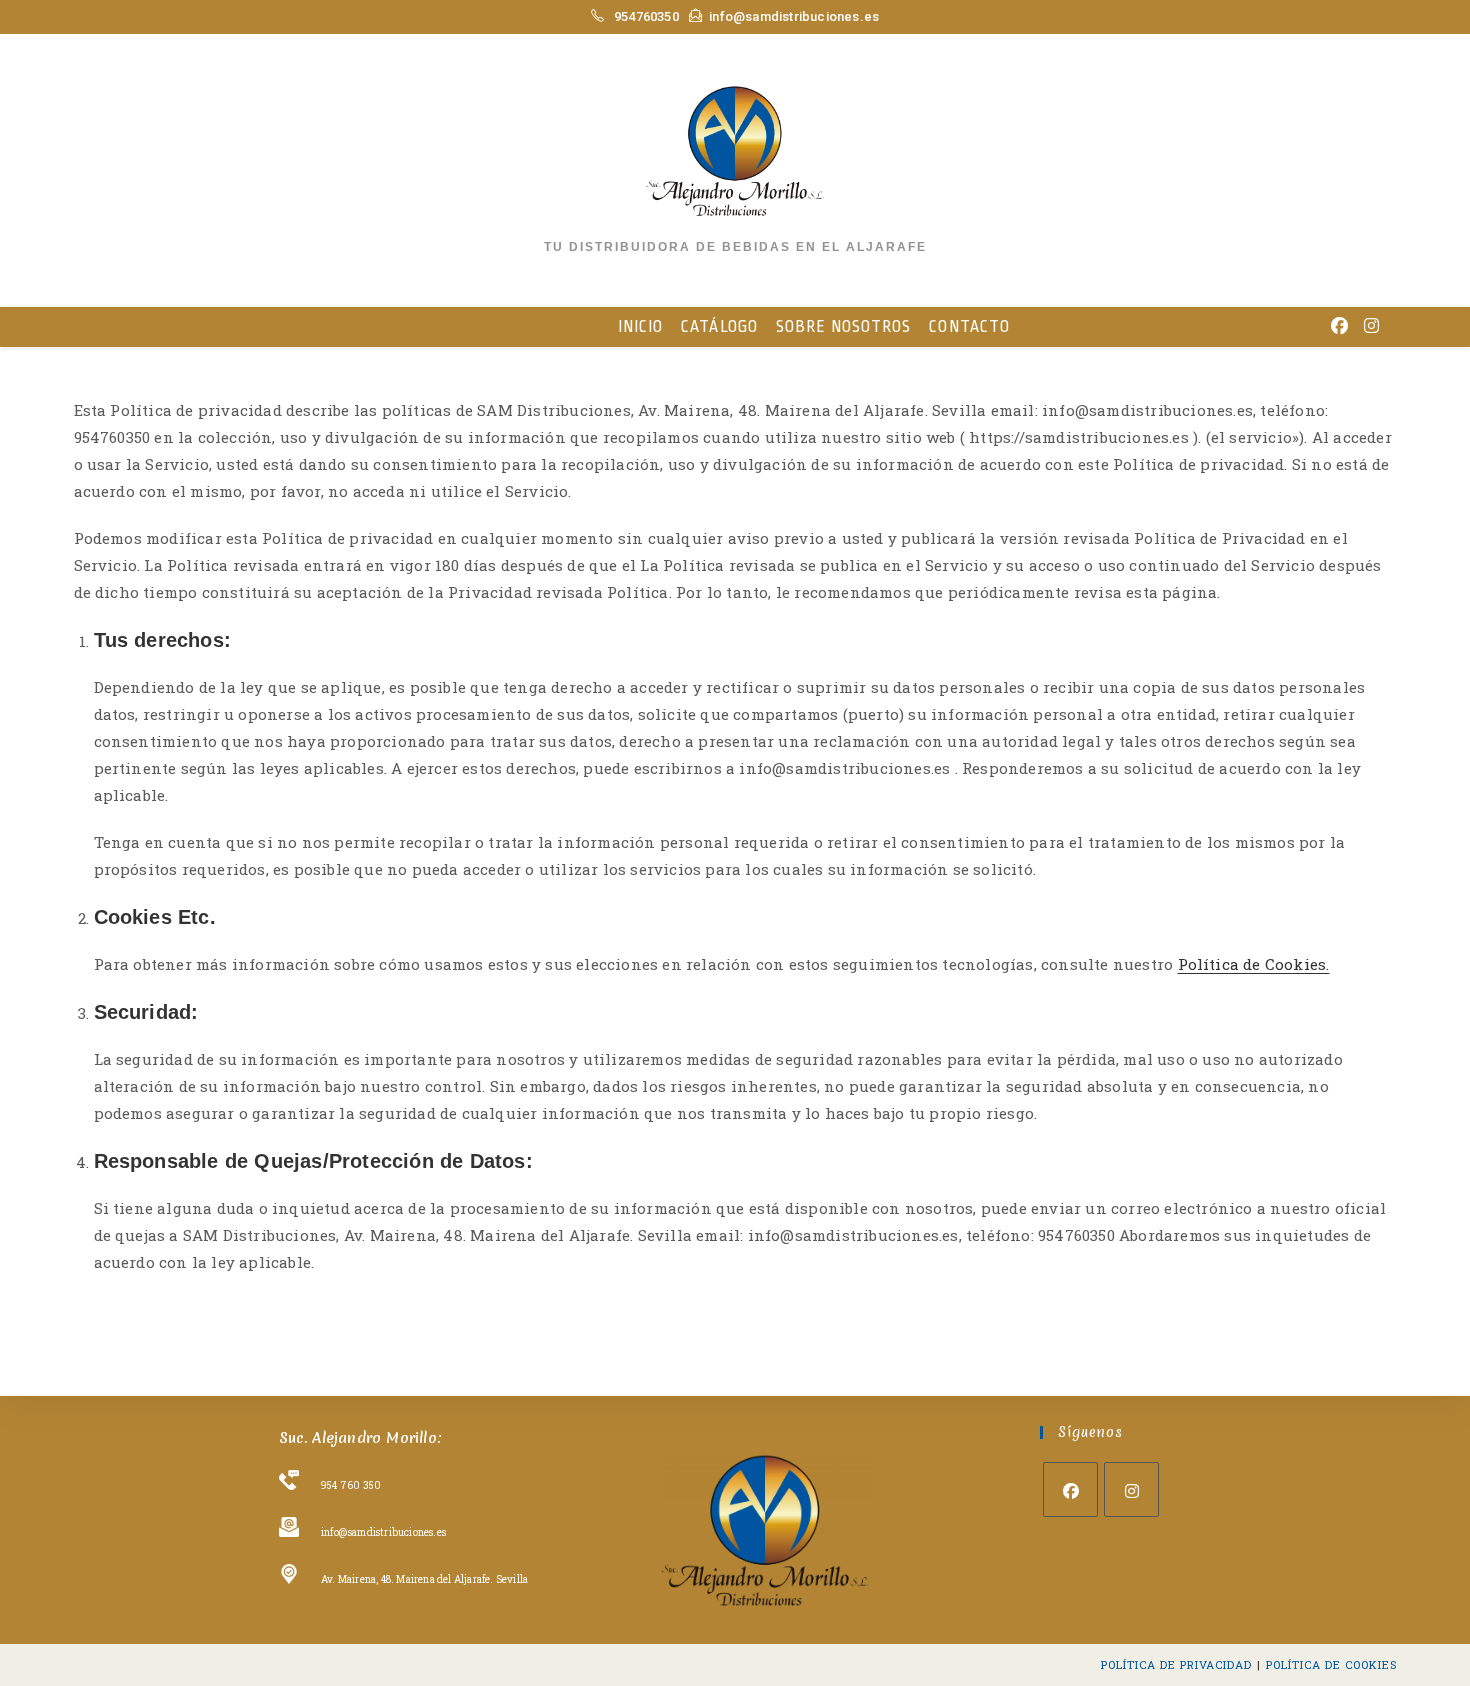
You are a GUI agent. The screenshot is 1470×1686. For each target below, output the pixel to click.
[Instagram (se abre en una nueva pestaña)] (1371, 325)
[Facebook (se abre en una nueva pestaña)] (1339, 325)
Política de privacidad (1176, 1664)
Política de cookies (1331, 1664)
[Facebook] (1070, 1489)
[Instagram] (1131, 1489)
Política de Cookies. (1254, 964)
